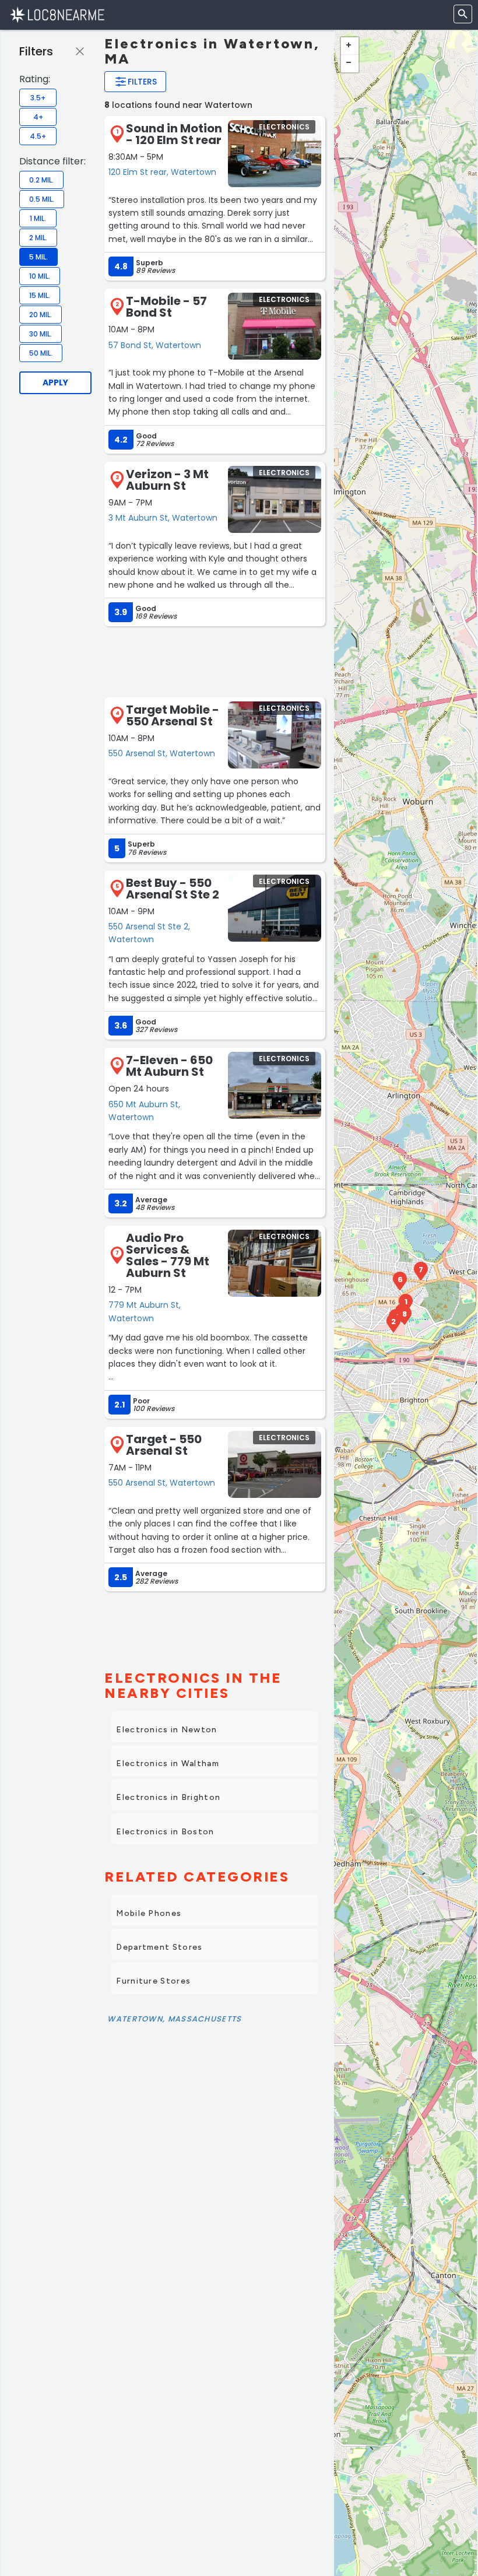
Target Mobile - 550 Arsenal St (173, 715)
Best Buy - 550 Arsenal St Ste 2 (173, 889)
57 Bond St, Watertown (155, 345)
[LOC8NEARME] (57, 14)
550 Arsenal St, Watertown (162, 753)
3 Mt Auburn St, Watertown (163, 518)
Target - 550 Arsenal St (164, 1445)
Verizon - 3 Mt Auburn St (167, 480)
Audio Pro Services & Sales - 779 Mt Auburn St (168, 1255)
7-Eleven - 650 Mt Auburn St (169, 1066)
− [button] (350, 64)
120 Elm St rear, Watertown (162, 172)
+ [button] (350, 46)
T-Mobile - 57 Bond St (166, 307)
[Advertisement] (215, 661)
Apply (55, 382)
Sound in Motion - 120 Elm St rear (174, 134)
